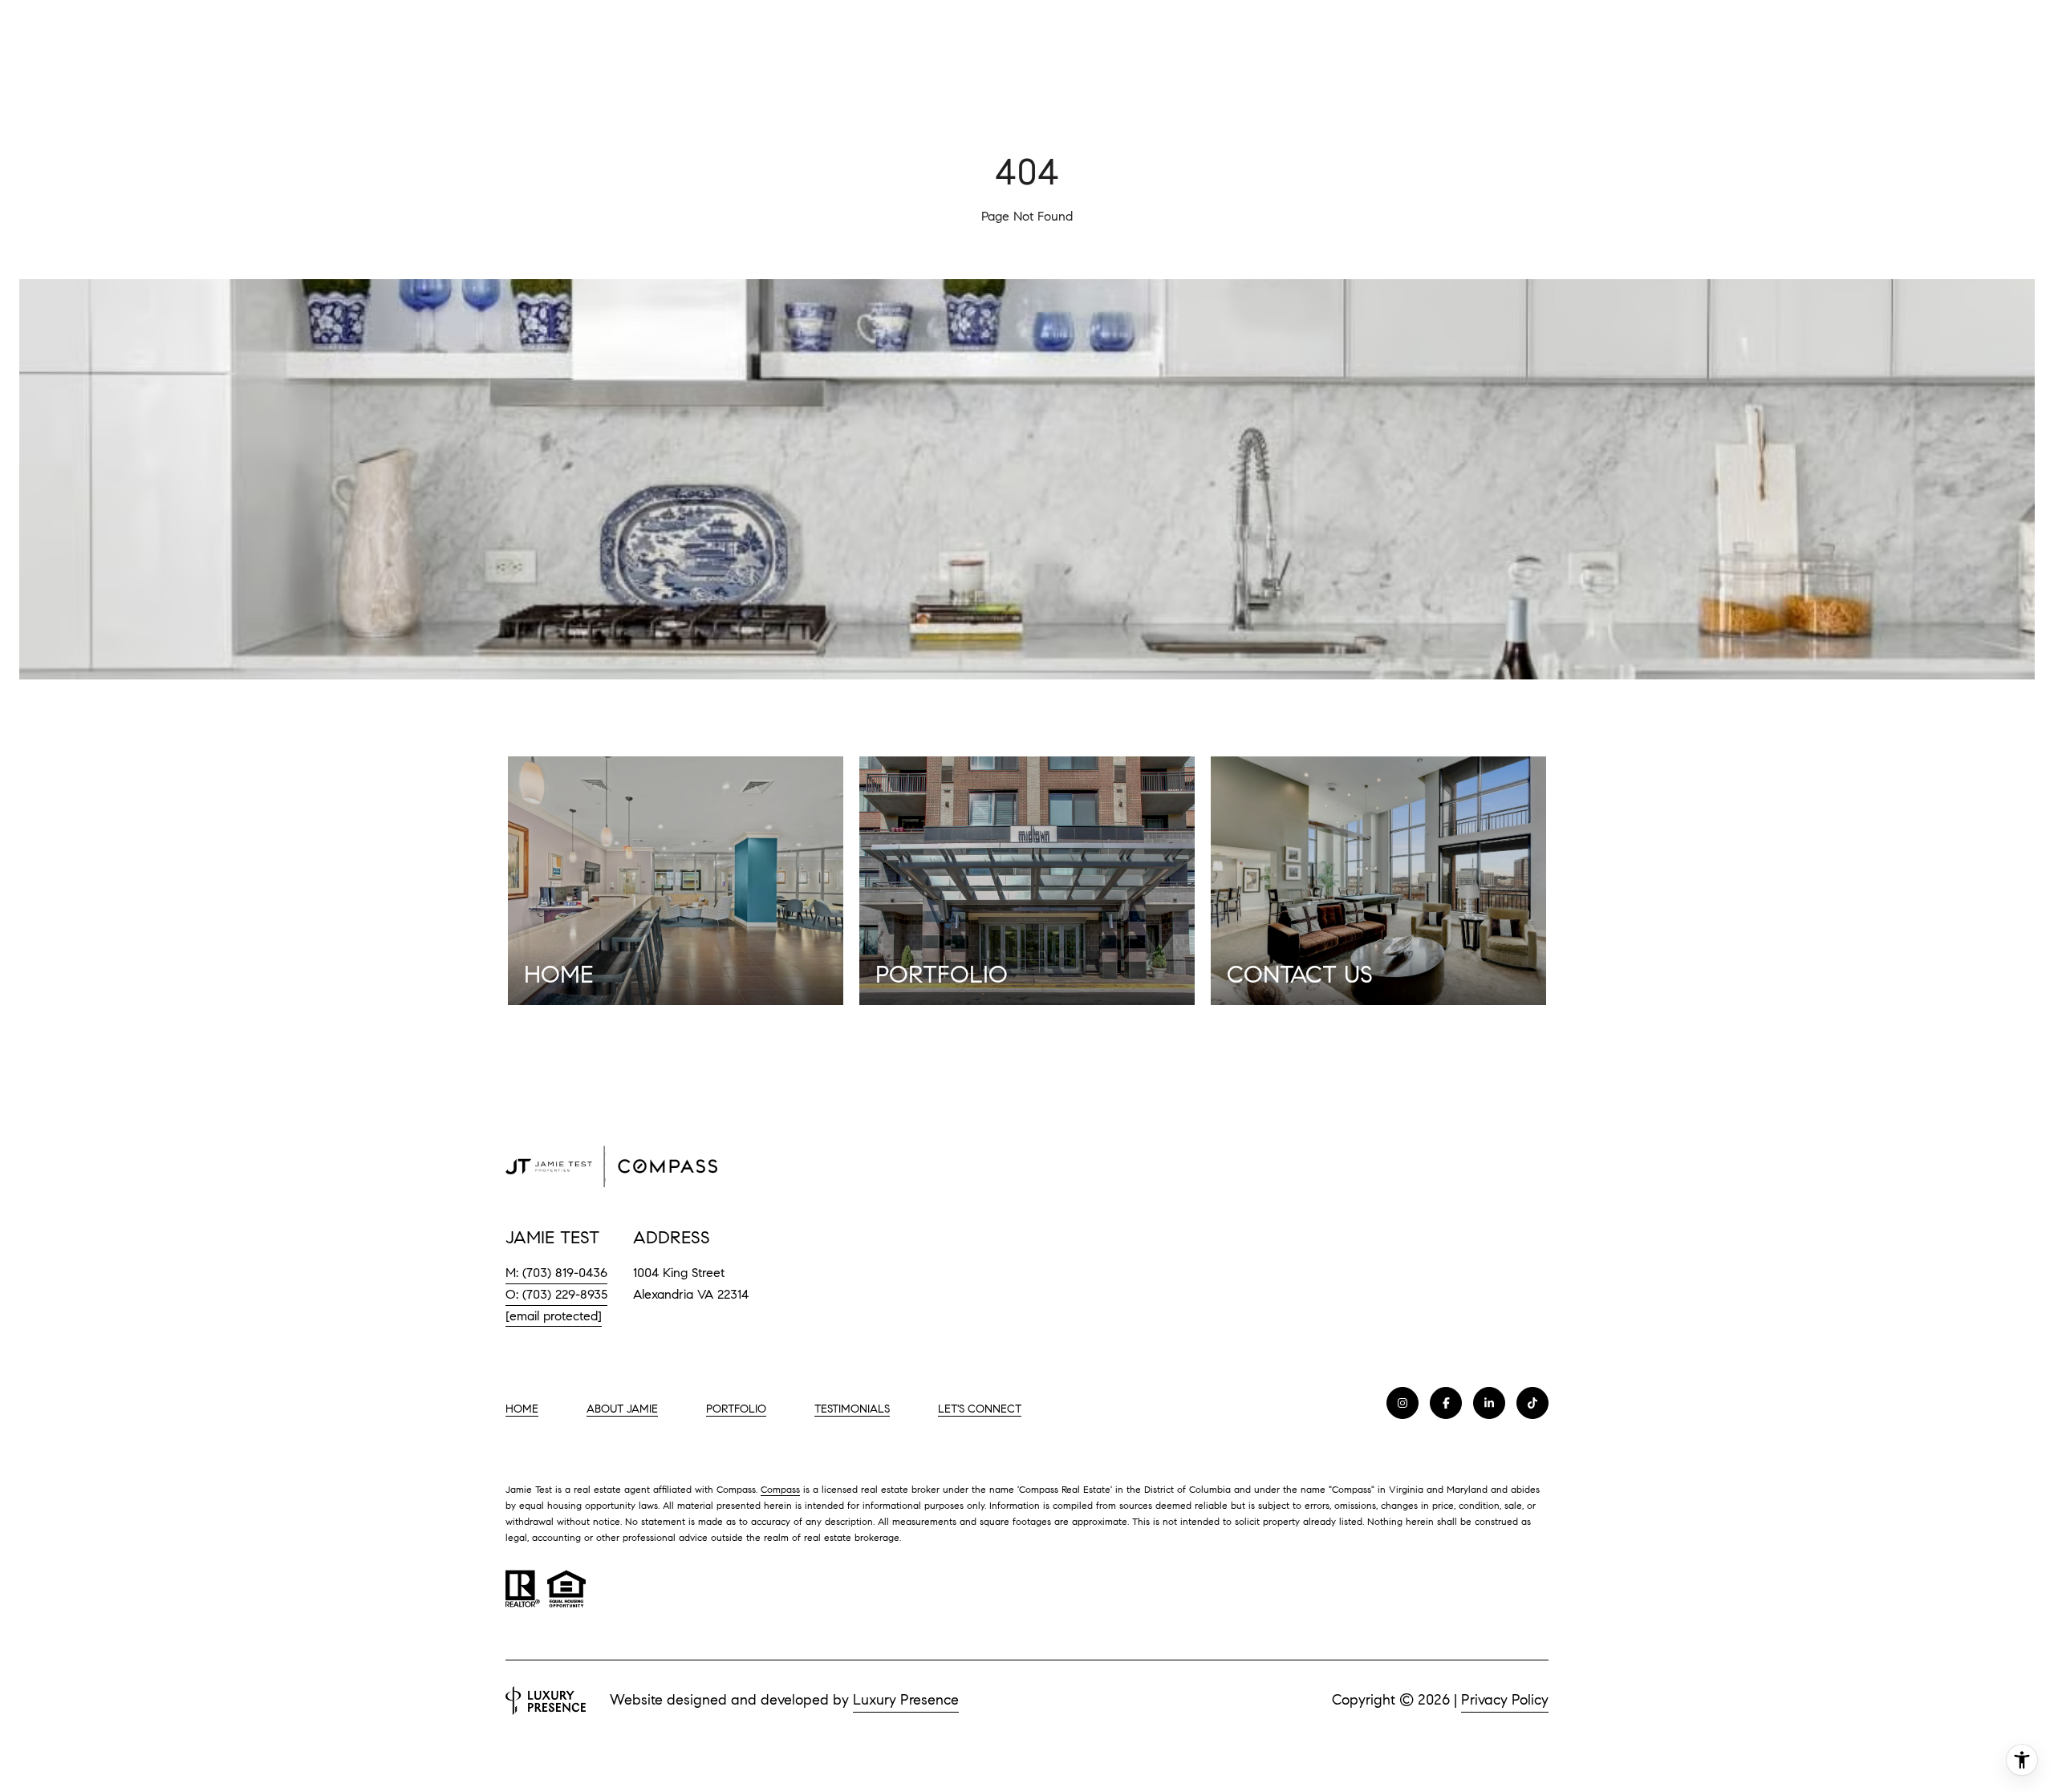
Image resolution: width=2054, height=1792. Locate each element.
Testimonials (852, 1409)
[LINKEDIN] (1489, 1403)
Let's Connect (980, 1409)
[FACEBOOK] (1446, 1403)
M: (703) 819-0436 (556, 1273)
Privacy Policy (1505, 1700)
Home (522, 1409)
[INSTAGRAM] (1402, 1403)
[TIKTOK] (1532, 1403)
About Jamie (622, 1409)
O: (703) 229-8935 (556, 1294)
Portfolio (736, 1409)
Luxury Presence (906, 1700)
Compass (780, 1489)
